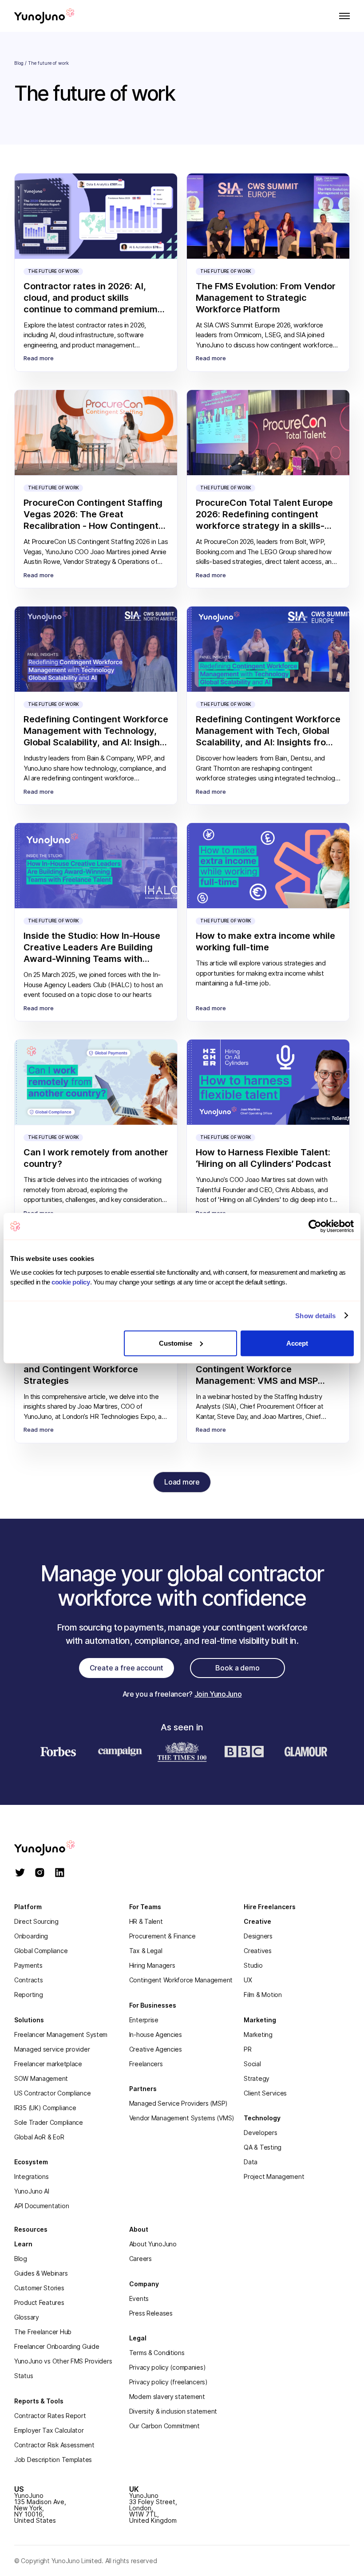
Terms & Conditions (157, 2353)
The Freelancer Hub (43, 2332)
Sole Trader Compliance (49, 2122)
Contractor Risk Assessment (54, 2445)
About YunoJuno (153, 2244)
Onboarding (31, 1936)
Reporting (28, 1995)
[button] (342, 16)
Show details (315, 1316)
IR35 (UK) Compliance (45, 2108)
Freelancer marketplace (48, 2064)
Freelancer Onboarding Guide (57, 2346)
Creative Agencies (156, 2049)
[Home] (44, 16)
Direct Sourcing (36, 1921)
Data (251, 2162)
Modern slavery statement (167, 2397)
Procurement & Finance (162, 1936)
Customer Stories (39, 2288)
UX (248, 1980)
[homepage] (54, 1848)
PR (247, 2049)
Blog (19, 63)
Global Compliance (41, 1951)
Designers (258, 1936)
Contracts (28, 1980)
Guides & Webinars (41, 2273)
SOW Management (41, 2078)
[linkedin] (60, 1873)
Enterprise (144, 2020)
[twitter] (20, 1873)
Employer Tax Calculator (49, 2430)
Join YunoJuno (218, 1694)
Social (252, 2064)
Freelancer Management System (61, 2034)
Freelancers (146, 2064)
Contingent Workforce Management (181, 1980)
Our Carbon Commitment (164, 2426)
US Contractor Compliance (52, 2093)
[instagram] (40, 1873)
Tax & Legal (146, 1951)
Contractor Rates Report (50, 2416)
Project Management (274, 2176)
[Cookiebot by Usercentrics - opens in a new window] (315, 1226)
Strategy (257, 2078)
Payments (28, 1965)
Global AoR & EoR (39, 2137)
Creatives (257, 1951)
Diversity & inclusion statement (173, 2411)
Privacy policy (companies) (168, 2367)
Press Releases (151, 2313)
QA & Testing (263, 2147)
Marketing (258, 2034)
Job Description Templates (53, 2460)
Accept (297, 1343)
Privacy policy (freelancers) (168, 2382)
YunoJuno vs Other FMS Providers (63, 2361)
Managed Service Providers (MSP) (178, 2103)
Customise (176, 1343)
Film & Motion (263, 1995)
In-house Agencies (156, 2034)
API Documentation (42, 2206)
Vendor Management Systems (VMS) (182, 2118)
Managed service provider (52, 2049)
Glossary (27, 2317)
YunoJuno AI (32, 2191)
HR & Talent (146, 1921)
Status (24, 2376)
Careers (140, 2259)
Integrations (32, 2176)
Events (139, 2298)
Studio (253, 1965)
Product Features (39, 2302)
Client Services (265, 2093)
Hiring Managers (152, 1965)
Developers (260, 2133)
